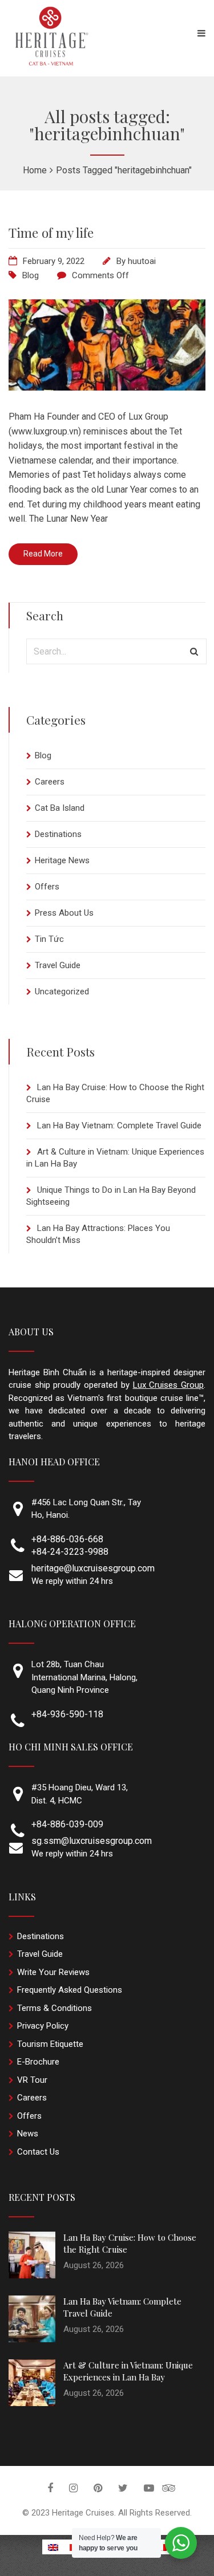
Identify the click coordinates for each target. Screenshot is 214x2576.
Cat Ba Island (60, 808)
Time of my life (51, 232)
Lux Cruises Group (168, 1385)
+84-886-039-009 (67, 1824)
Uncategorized (62, 992)
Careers (50, 782)
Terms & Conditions (54, 2008)
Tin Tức (49, 939)
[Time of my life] (107, 387)
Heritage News (62, 860)
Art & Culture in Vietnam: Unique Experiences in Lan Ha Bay (128, 2371)
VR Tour (32, 2080)
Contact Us (38, 2152)
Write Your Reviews (53, 1972)
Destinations (58, 834)
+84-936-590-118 (67, 1714)
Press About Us (64, 913)
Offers (47, 887)
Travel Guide (58, 965)
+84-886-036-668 (67, 1539)
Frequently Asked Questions (70, 1990)
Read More (43, 554)
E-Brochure (38, 2062)
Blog (31, 275)
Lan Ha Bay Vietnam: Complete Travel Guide (119, 1126)
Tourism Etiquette (50, 2044)
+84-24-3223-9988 (70, 1552)
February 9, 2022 (54, 261)
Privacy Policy (43, 2026)
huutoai (142, 261)
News (28, 2134)
